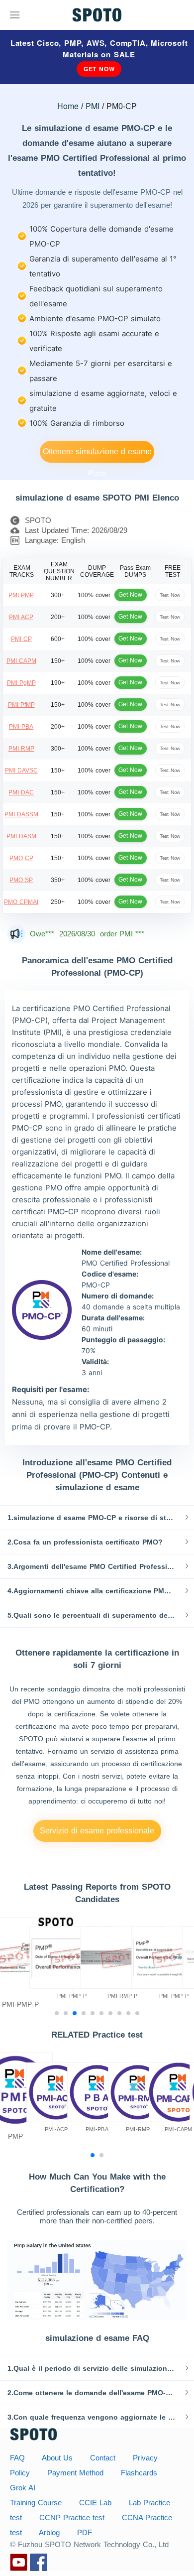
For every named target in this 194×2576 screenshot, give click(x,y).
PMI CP (21, 639)
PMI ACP (21, 617)
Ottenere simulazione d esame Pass (97, 455)
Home (68, 106)
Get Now (99, 69)
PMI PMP (21, 595)
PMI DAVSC (21, 771)
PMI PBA (21, 727)
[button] (97, 1518)
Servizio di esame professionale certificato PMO (97, 1834)
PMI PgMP (21, 683)
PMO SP (21, 880)
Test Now (170, 595)
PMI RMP (21, 749)
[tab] (97, 1518)
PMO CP (21, 858)
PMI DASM (21, 836)
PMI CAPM (21, 661)
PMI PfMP (21, 705)
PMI (93, 106)
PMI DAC (21, 792)
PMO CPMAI (21, 902)
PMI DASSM (21, 814)
